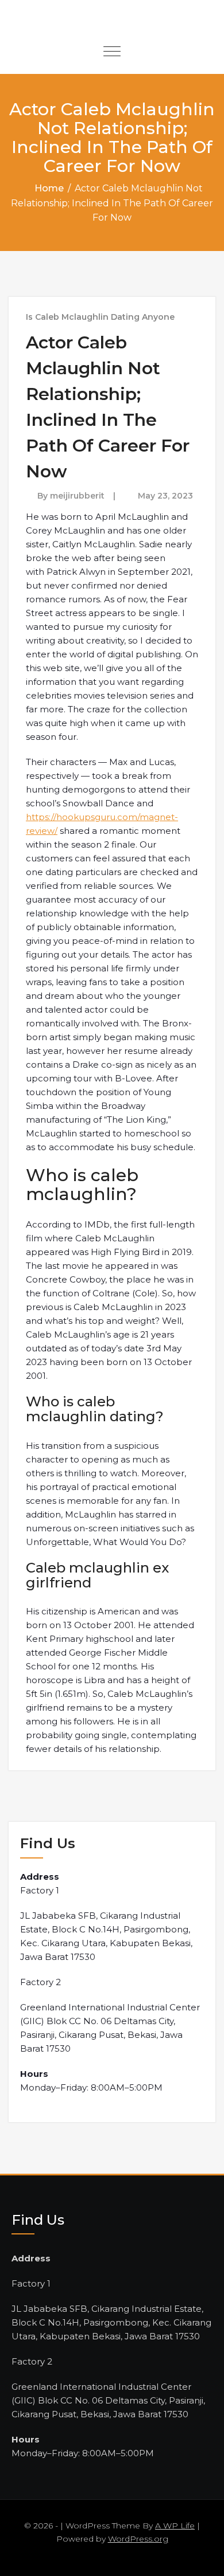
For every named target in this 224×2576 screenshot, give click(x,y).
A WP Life (175, 2526)
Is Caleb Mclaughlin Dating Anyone (100, 317)
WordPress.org (138, 2539)
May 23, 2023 (165, 496)
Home (49, 188)
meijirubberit (77, 496)
